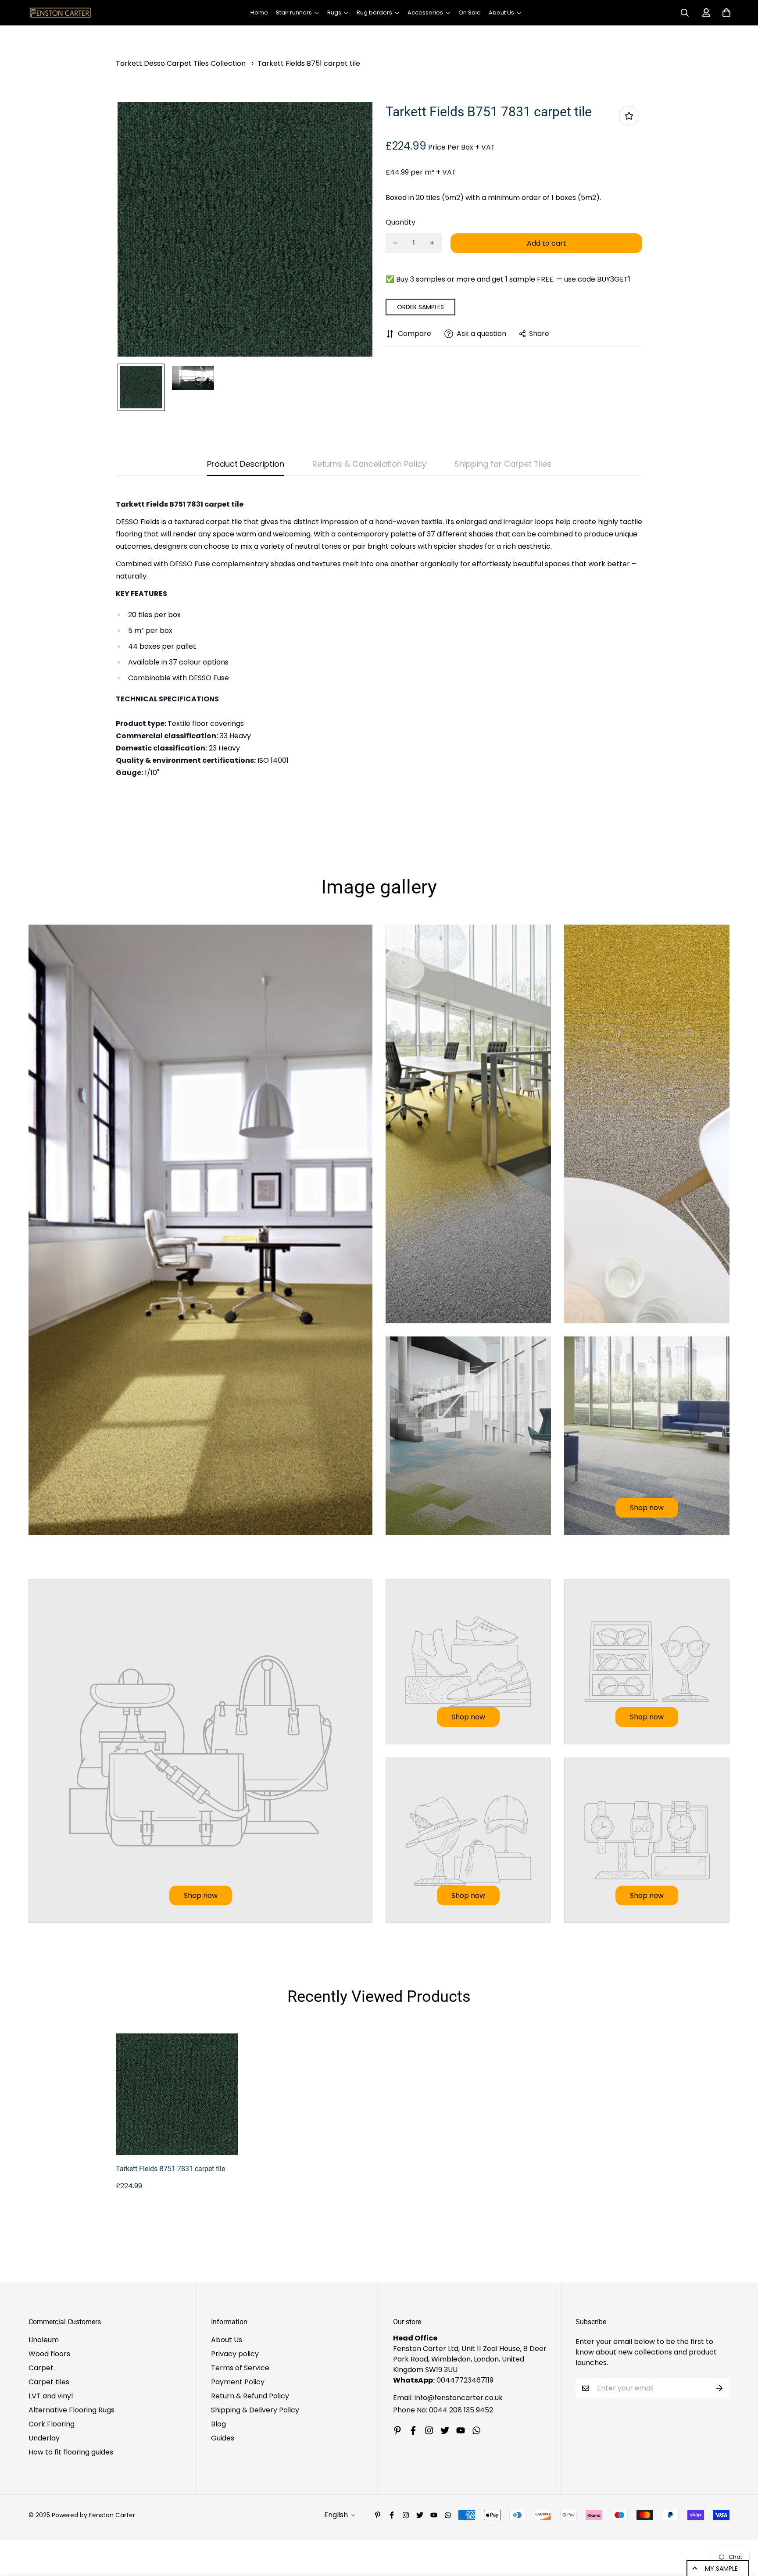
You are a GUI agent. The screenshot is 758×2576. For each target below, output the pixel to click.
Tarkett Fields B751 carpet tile (309, 63)
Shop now (647, 1508)
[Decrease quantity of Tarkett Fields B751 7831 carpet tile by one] (395, 243)
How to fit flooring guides (71, 2452)
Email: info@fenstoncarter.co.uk (448, 2398)
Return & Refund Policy (250, 2396)
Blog (218, 2424)
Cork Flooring (52, 2424)
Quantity (400, 222)
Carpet (41, 2368)
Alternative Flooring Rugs (72, 2410)
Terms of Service (240, 2368)
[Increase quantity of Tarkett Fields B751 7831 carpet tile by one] (432, 243)
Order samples (420, 307)
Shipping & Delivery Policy (255, 2410)
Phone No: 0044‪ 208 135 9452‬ (443, 2410)
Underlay (44, 2438)
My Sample (721, 2569)
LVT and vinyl (51, 2396)
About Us (227, 2340)
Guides (223, 2438)
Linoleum (44, 2340)
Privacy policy (235, 2354)
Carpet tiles (49, 2382)
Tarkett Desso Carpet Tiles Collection (181, 63)
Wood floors (49, 2354)
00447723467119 (465, 2380)
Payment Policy (238, 2382)
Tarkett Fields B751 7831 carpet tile (170, 2169)
